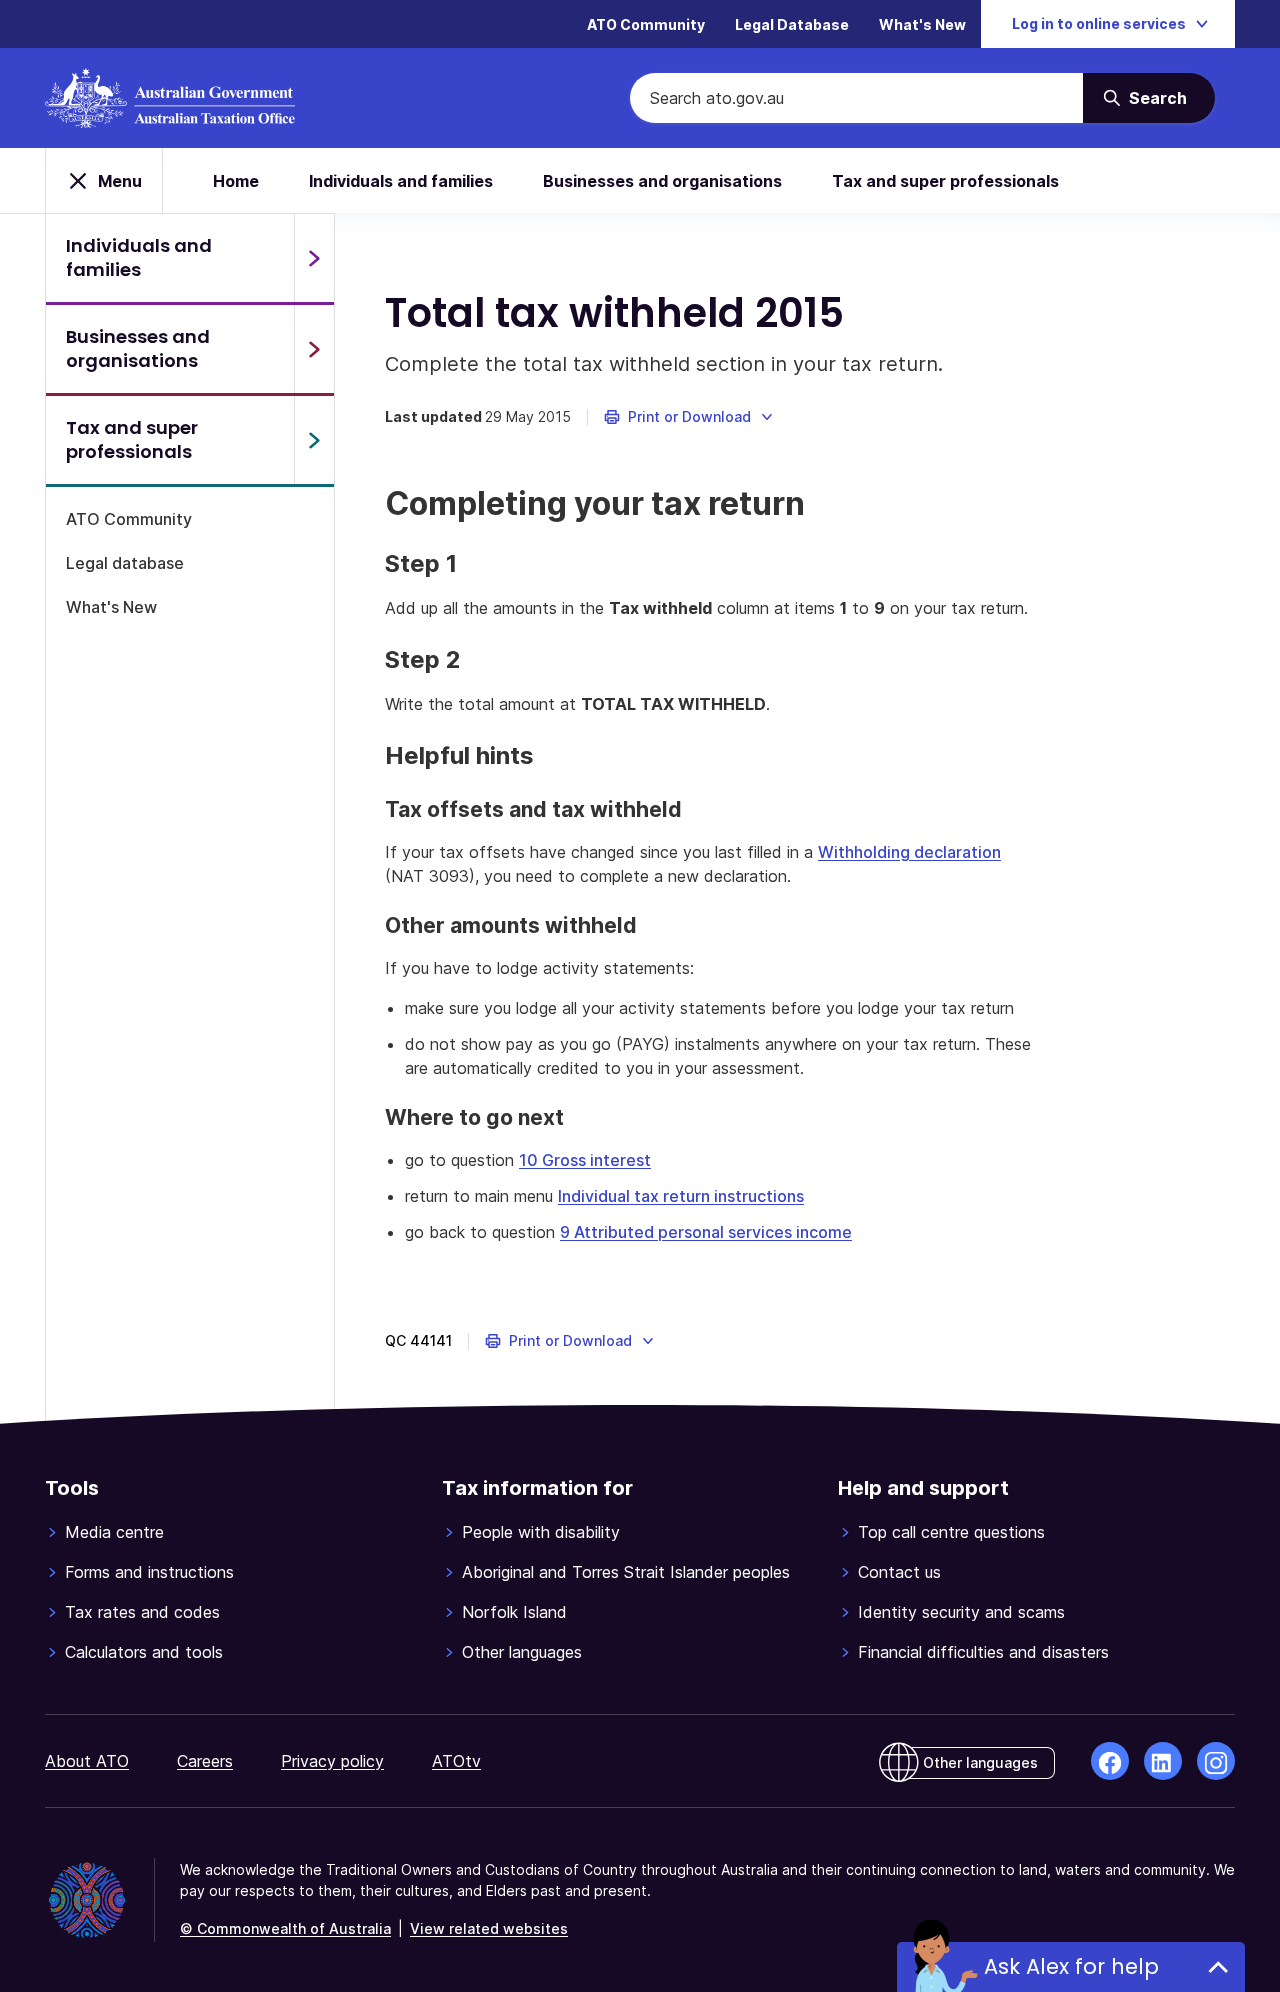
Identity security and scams (961, 1612)
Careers (205, 1761)
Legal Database (792, 24)
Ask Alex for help (1071, 1966)
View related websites (489, 1928)
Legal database (125, 563)
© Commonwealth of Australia (285, 1928)
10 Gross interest (585, 1160)
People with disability (541, 1532)
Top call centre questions (951, 1532)
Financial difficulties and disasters (983, 1652)
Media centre (114, 1532)
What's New (922, 24)
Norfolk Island (514, 1612)
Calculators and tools (144, 1652)
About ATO (87, 1761)
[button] (689, 417)
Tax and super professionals (945, 181)
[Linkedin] (1163, 1761)
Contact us (899, 1572)
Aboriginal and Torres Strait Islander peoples (626, 1572)
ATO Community (646, 24)
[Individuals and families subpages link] (314, 258)
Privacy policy (332, 1761)
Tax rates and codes (142, 1612)
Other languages (522, 1652)
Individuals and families (401, 181)
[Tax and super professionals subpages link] (314, 440)
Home (236, 181)
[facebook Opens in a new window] (1110, 1761)
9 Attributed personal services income (706, 1232)
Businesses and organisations (662, 181)
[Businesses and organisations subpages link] (314, 349)
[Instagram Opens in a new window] (1216, 1761)
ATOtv (456, 1761)
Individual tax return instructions (681, 1196)
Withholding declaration (909, 852)
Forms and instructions (149, 1572)
